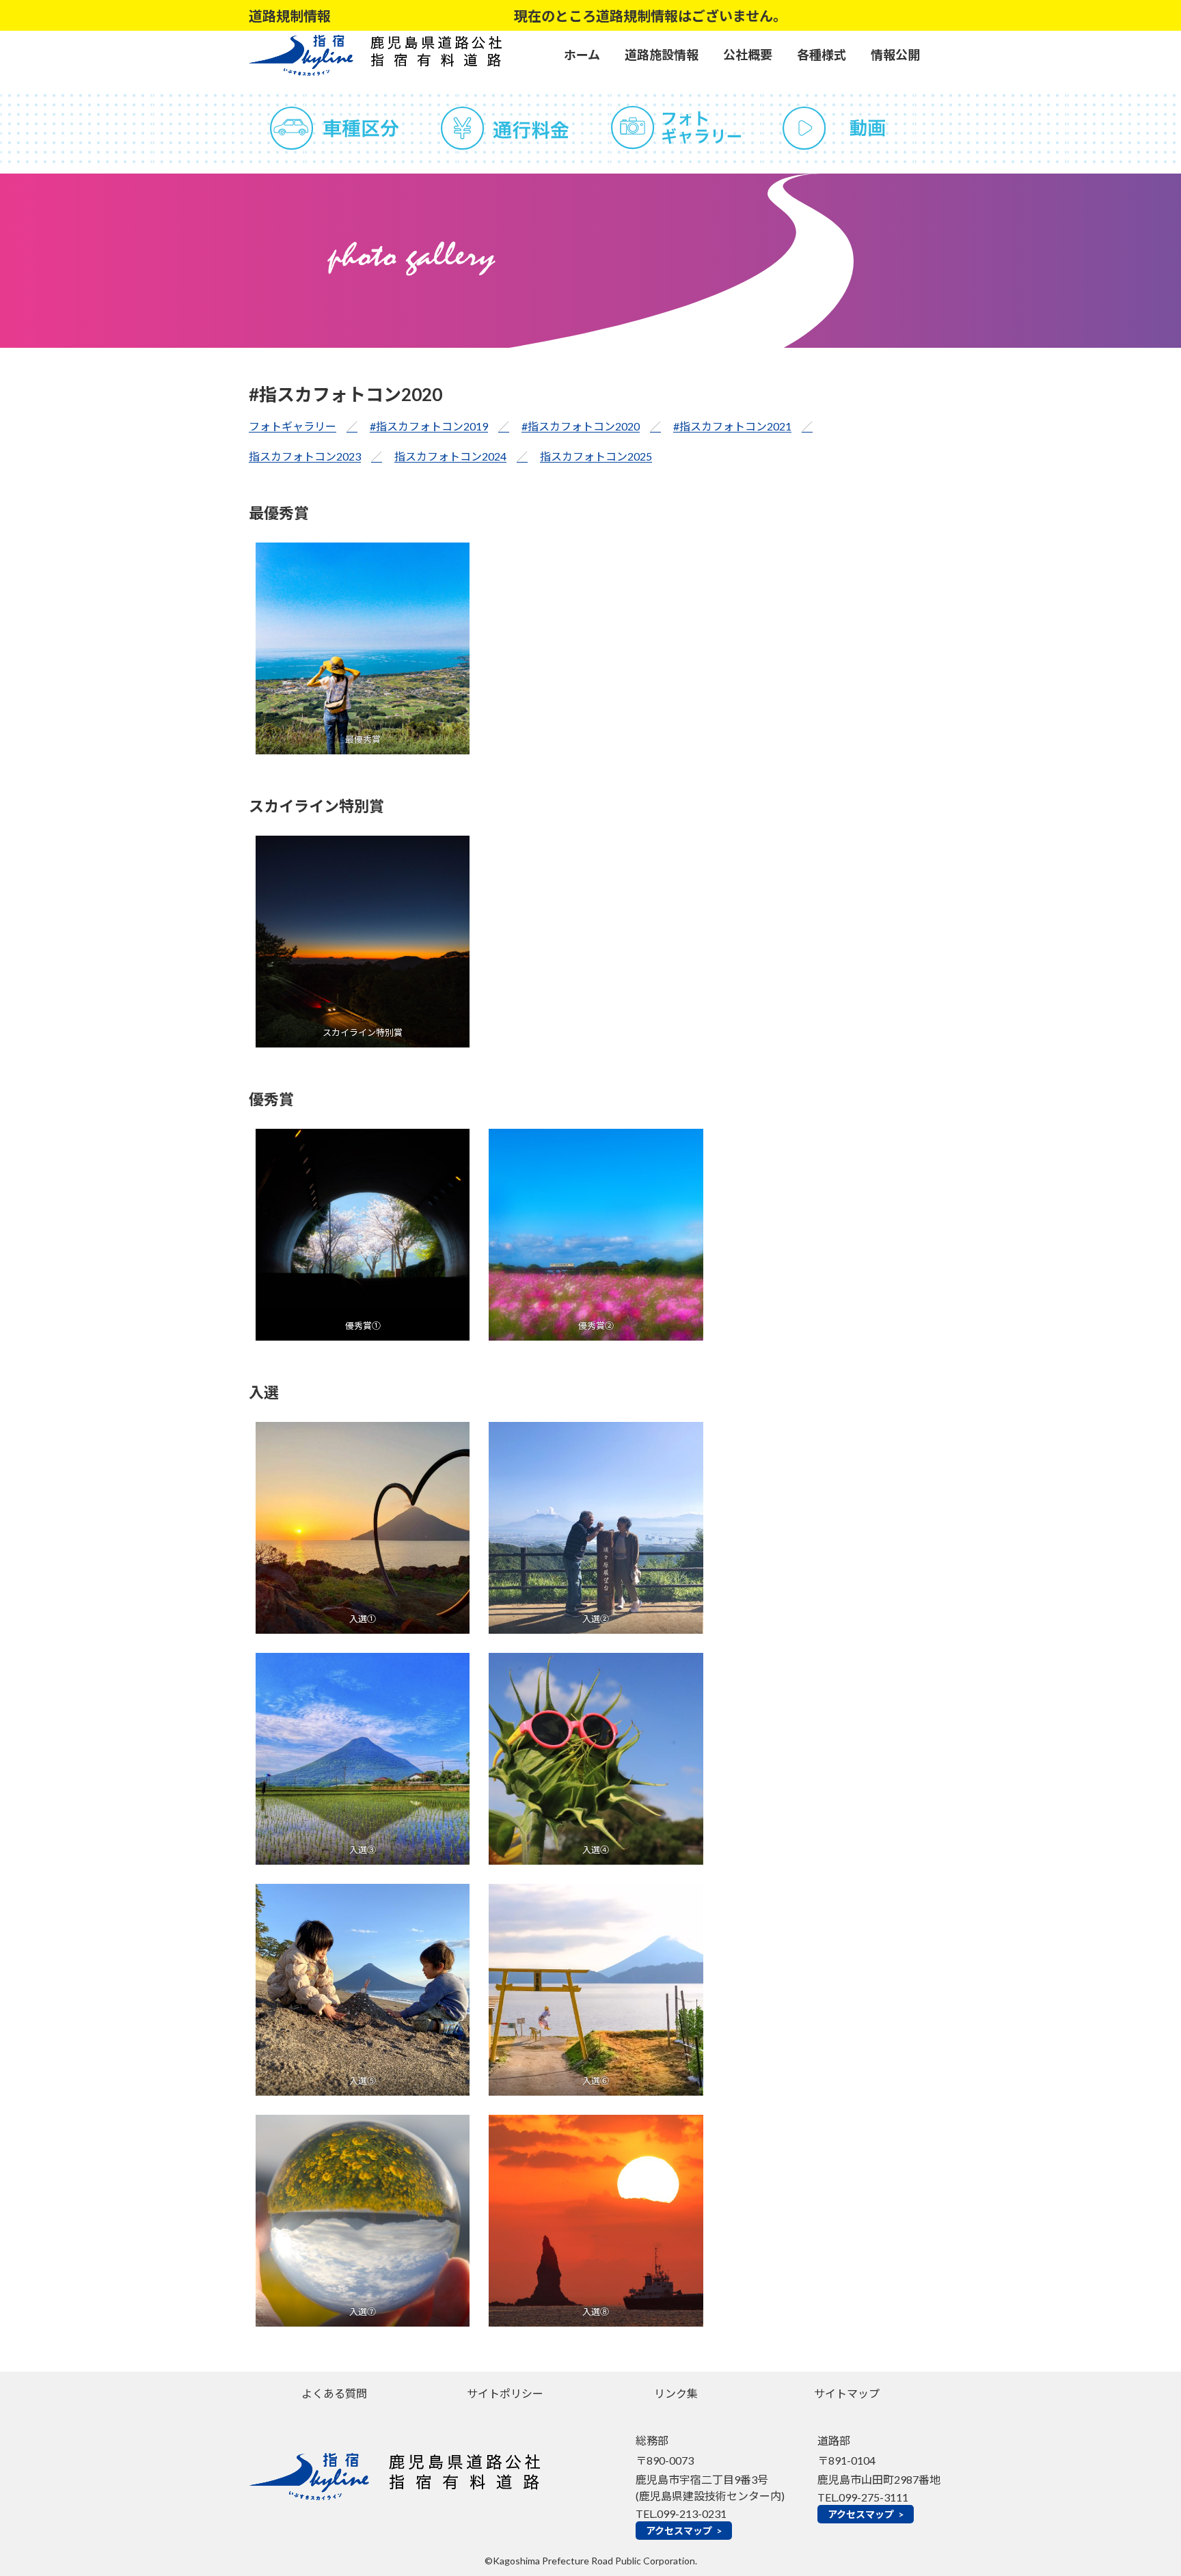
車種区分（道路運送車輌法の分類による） (334, 128)
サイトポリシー (505, 2393)
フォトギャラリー (676, 128)
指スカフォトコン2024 (450, 456)
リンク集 (676, 2393)
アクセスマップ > (684, 2531)
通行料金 (505, 128)
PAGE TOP (1141, 2486)
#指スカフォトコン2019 (429, 426)
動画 (847, 128)
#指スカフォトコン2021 (732, 426)
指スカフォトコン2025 (596, 456)
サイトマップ (847, 2393)
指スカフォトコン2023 (305, 456)
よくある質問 (334, 2393)
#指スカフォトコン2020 (581, 426)
